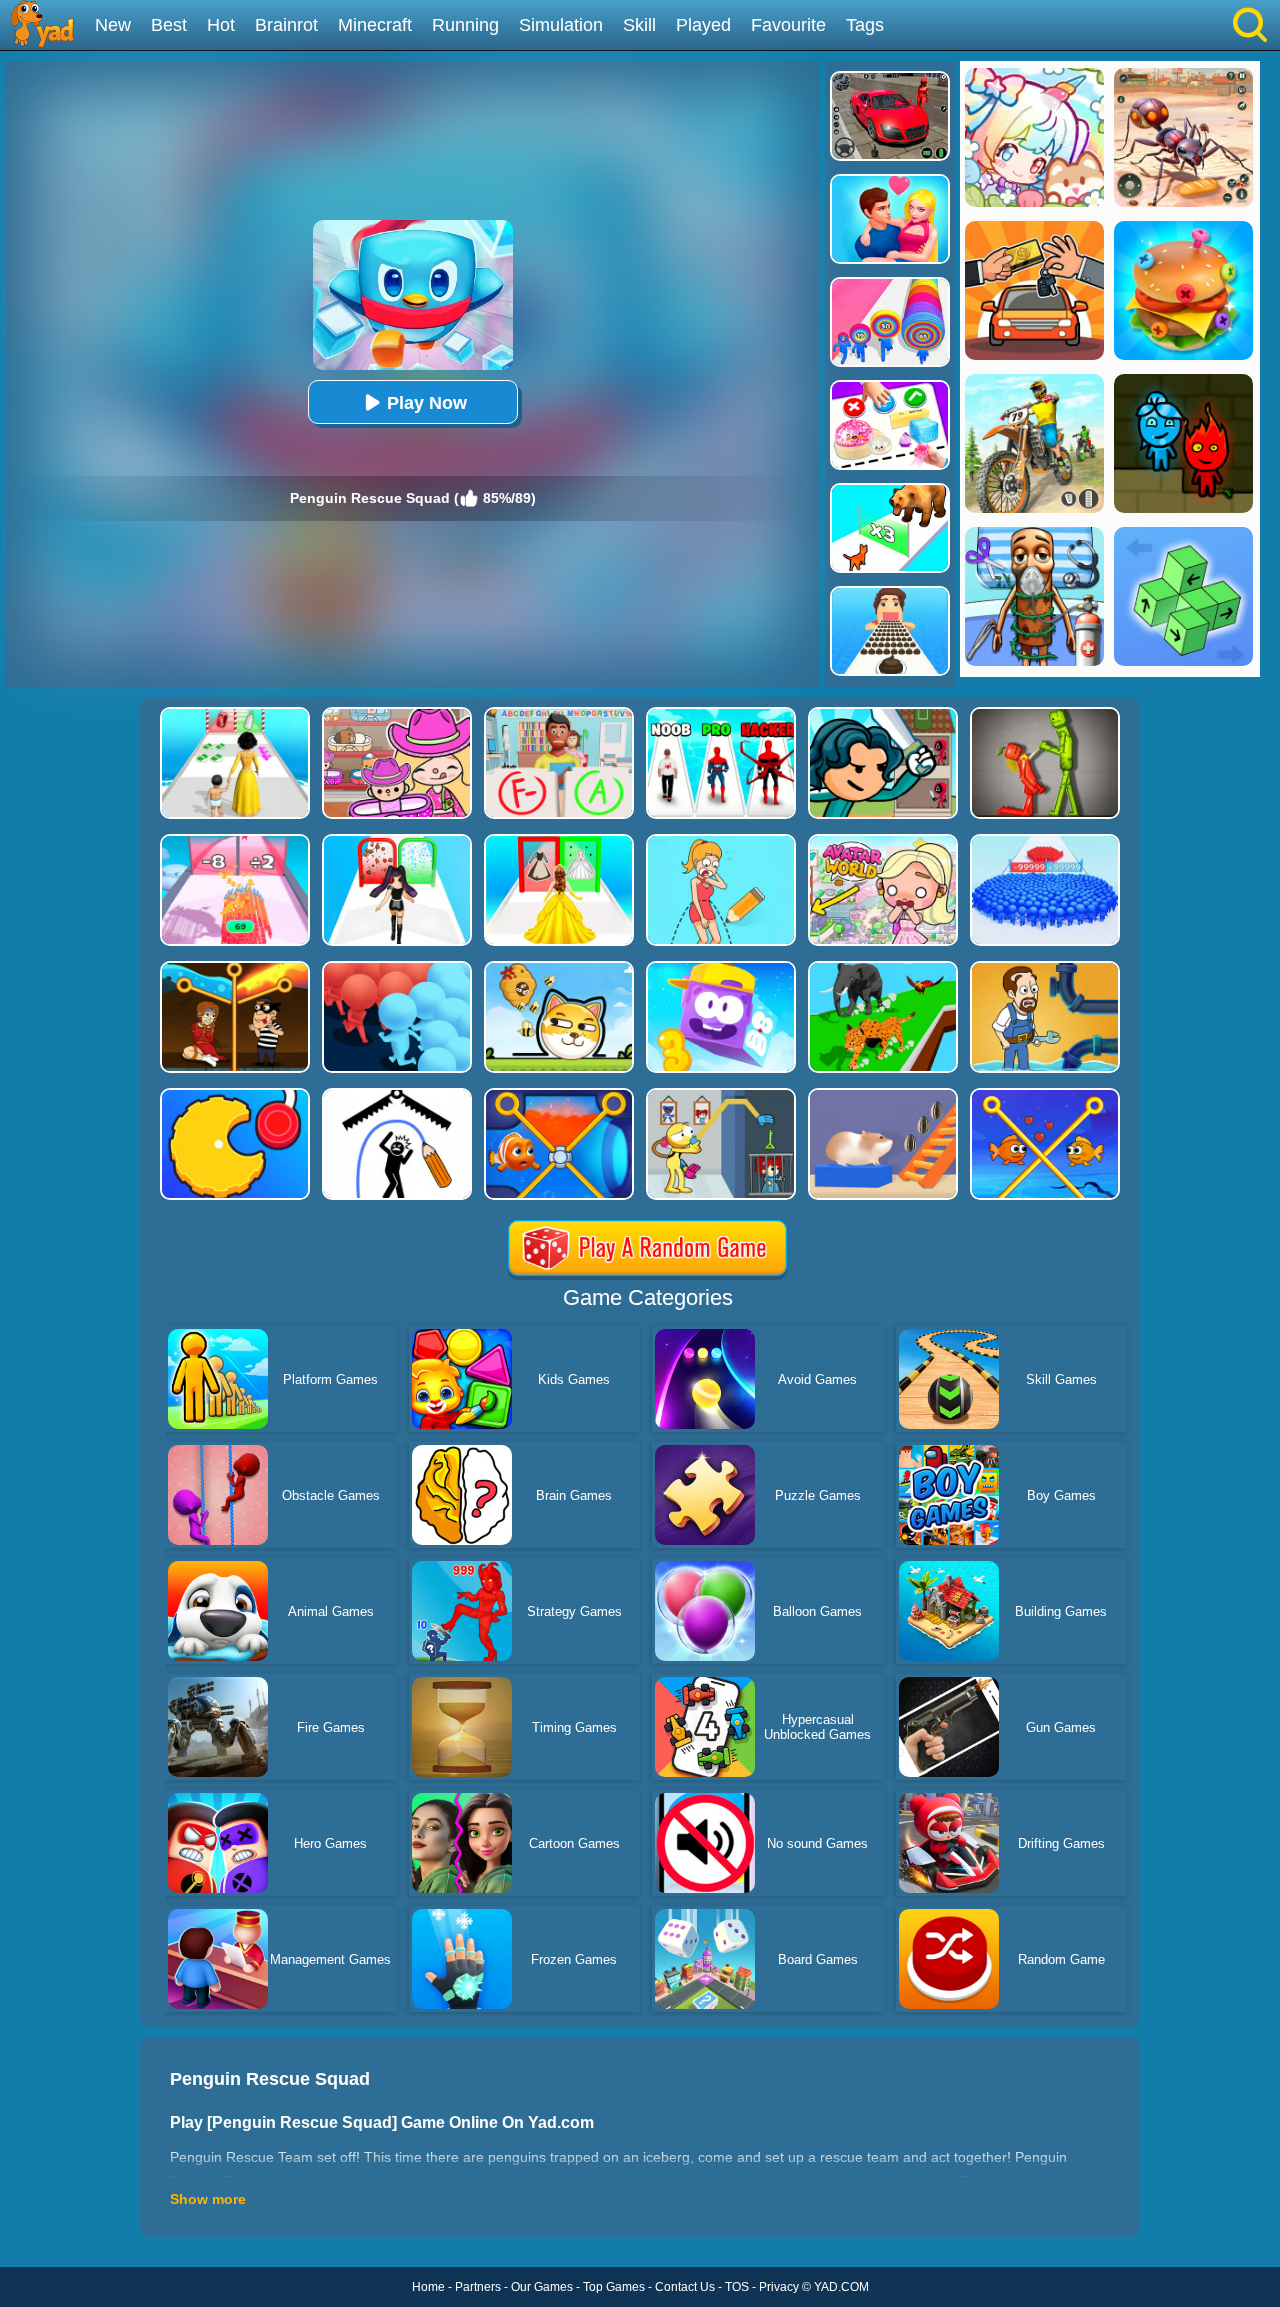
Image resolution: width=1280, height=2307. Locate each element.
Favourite (788, 25)
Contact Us (685, 2287)
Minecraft (375, 25)
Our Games (542, 2287)
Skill (639, 25)
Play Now (427, 403)
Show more (208, 2199)
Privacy (779, 2287)
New (113, 25)
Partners (478, 2287)
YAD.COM (841, 2287)
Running (465, 25)
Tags (865, 25)
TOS (737, 2287)
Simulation (561, 25)
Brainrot (286, 25)
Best (169, 25)
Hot (221, 25)
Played (703, 25)
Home (428, 2287)
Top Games (614, 2287)
